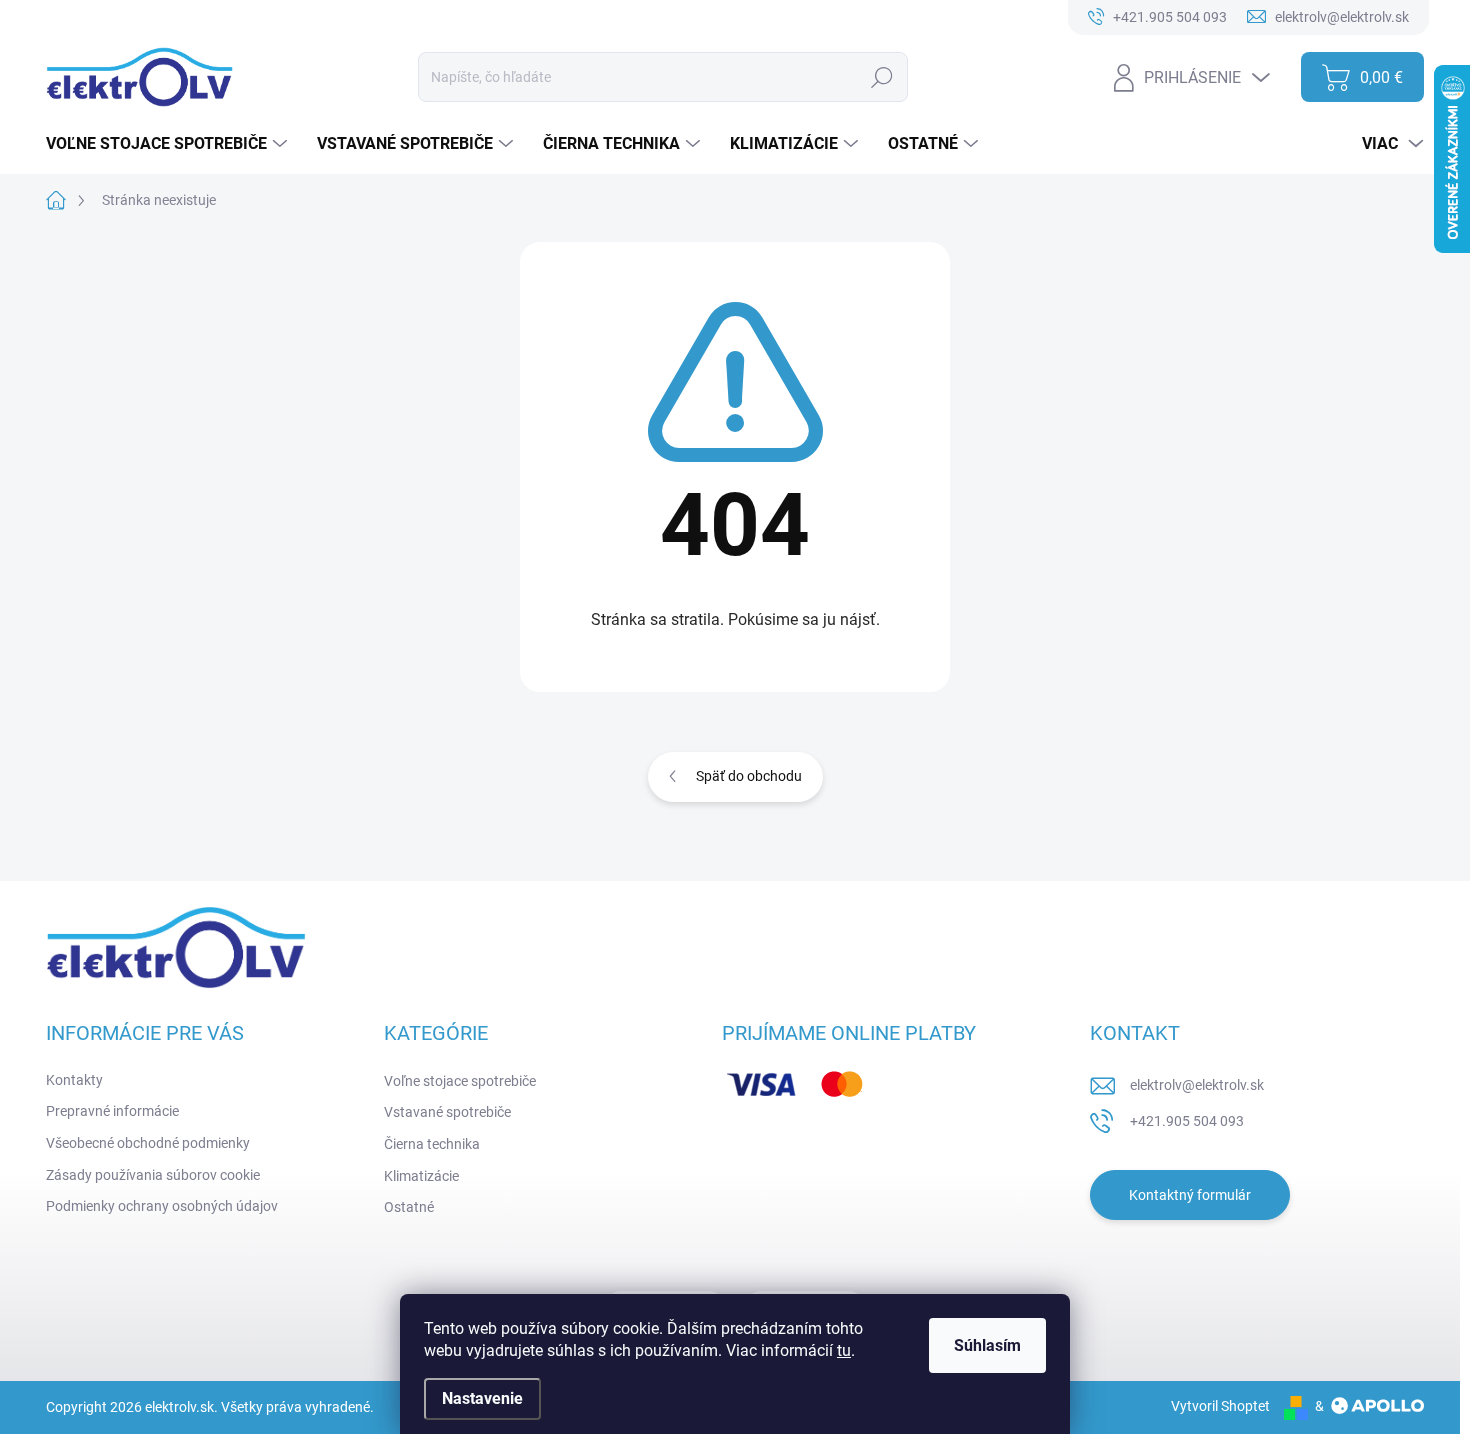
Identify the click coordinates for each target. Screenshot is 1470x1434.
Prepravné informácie (112, 1111)
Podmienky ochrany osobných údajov (162, 1206)
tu (844, 1350)
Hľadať (882, 77)
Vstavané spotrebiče (447, 1112)
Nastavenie (482, 1398)
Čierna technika (432, 1144)
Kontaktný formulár (1190, 1195)
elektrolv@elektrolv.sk (1197, 1085)
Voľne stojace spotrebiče (460, 1081)
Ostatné (409, 1207)
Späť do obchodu (749, 776)
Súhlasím (987, 1345)
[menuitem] (169, 144)
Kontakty (74, 1080)
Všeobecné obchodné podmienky (148, 1143)
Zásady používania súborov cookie (153, 1175)
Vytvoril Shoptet (1220, 1406)
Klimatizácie (421, 1176)
